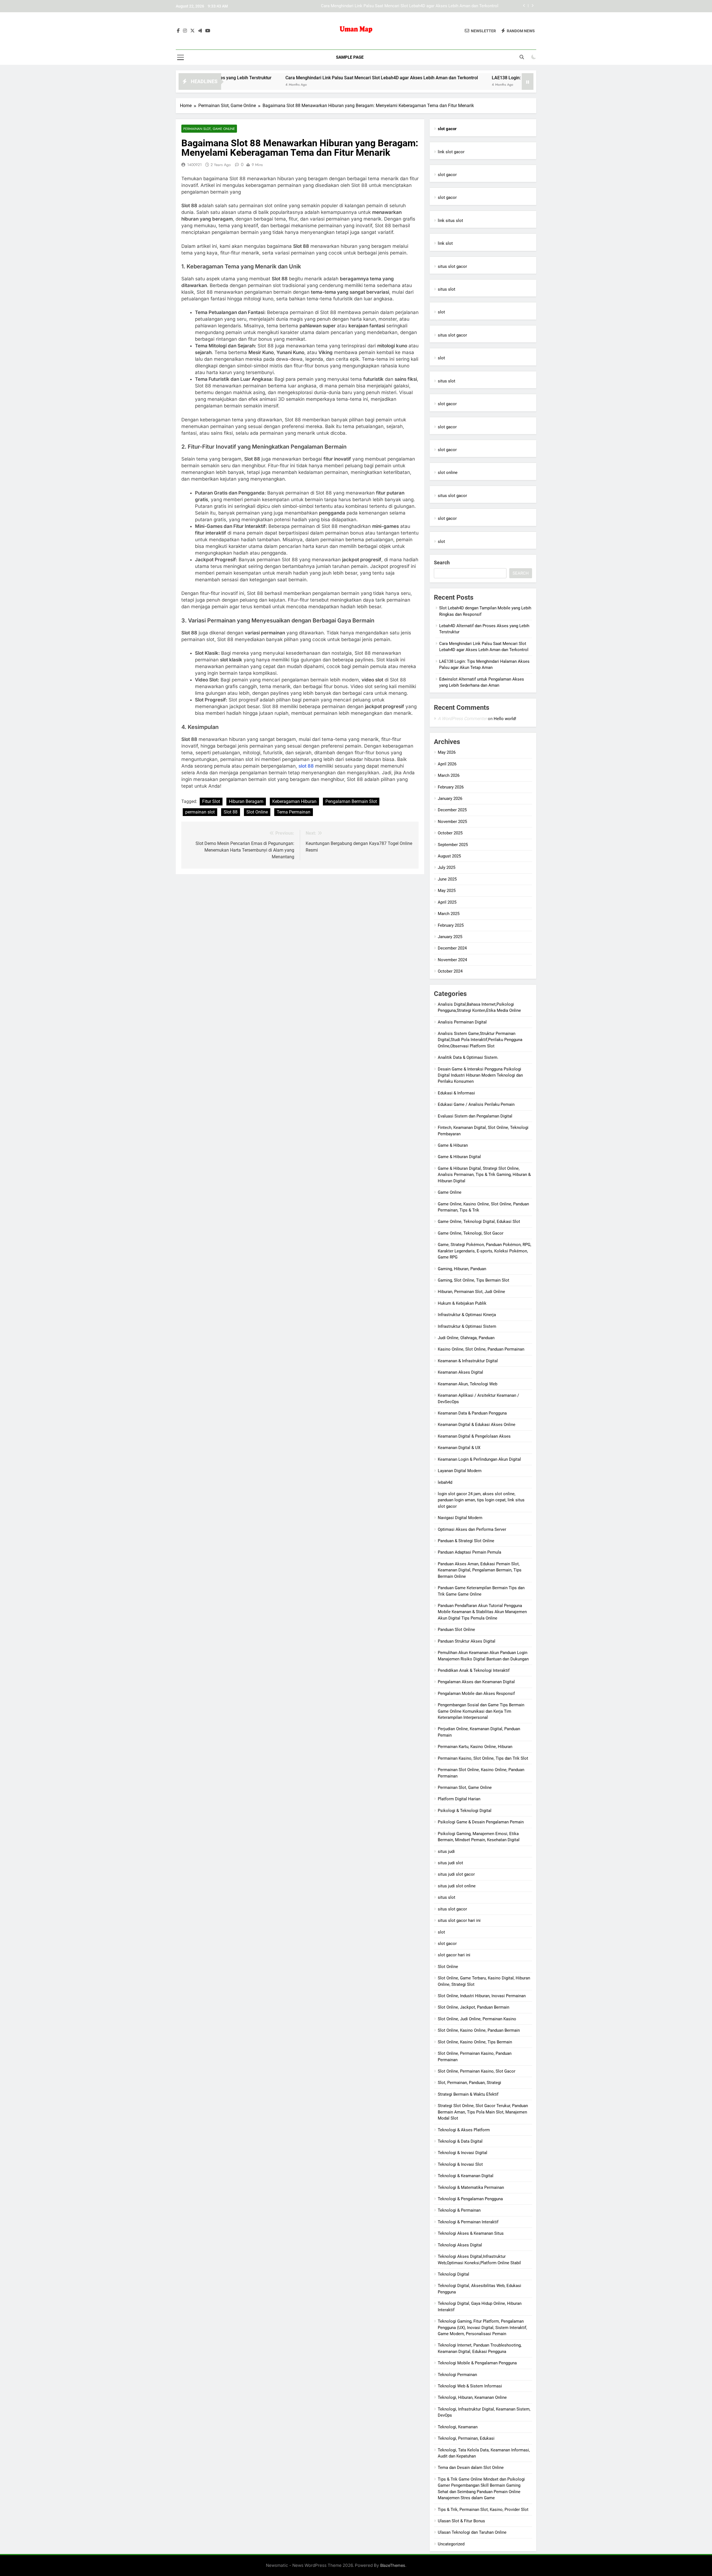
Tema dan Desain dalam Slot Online (471, 2468)
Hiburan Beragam (246, 801)
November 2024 (452, 960)
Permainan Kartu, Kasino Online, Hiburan (475, 1747)
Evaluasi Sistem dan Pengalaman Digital (475, 1116)
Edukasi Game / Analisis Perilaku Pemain (476, 1104)
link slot (445, 243)
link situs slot (450, 221)
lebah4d (445, 1482)
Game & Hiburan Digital (459, 1157)
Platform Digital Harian (459, 1799)
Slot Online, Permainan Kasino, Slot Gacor (477, 2071)
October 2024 (450, 971)
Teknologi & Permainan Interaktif (468, 2222)
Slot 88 (231, 812)
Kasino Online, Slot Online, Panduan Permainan (481, 1349)
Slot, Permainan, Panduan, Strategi (469, 2083)
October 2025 (450, 833)
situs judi (446, 1851)
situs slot (447, 289)
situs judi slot (450, 1863)
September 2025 (453, 845)
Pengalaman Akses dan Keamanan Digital (476, 1682)
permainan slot (200, 812)
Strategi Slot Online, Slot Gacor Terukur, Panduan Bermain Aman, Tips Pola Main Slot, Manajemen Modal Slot (483, 2112)
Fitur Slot (211, 801)
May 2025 (447, 891)
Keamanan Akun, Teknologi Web (468, 1384)
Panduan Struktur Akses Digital (467, 1641)
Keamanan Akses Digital (460, 1372)
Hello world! (505, 719)
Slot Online (257, 812)
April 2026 (447, 764)
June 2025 (447, 879)
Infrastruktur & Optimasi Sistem (467, 1326)
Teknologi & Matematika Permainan (471, 2187)
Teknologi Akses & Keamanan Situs (471, 2233)
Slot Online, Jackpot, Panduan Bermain (474, 2007)
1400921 (194, 165)
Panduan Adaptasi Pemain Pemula (469, 1552)
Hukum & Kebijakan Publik (462, 1303)
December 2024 (452, 948)
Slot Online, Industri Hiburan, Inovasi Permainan (482, 1996)
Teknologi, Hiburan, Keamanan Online (472, 2397)
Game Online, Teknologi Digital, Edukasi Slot (479, 1222)
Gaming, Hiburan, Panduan (462, 1269)
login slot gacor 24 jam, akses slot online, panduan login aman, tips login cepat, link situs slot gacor (481, 1500)
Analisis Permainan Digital (462, 1022)
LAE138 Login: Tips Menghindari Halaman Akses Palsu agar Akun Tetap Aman (426, 6)
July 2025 (447, 867)
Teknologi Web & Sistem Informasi (470, 2386)
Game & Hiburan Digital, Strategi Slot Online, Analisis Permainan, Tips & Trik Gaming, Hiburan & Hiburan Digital (484, 1175)
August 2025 (449, 856)
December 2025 (452, 810)
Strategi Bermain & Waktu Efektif (468, 2094)
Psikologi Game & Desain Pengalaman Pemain (481, 1822)
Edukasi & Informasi (456, 1093)
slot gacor (447, 175)
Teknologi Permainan (457, 2375)
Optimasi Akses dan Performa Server (472, 1529)
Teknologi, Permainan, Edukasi (466, 2438)
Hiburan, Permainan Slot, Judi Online (471, 1292)
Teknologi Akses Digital (460, 2245)
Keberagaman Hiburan (294, 801)
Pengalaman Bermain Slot (351, 801)
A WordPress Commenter (462, 719)
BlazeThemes (393, 2565)
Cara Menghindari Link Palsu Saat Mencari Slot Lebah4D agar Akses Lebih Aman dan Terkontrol (288, 78)
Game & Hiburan (453, 1145)
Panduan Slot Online (456, 1630)
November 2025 (452, 822)
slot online (448, 473)
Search (442, 563)
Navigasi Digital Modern (460, 1518)
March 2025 (449, 914)
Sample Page (350, 57)
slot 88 (306, 766)
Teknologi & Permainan (459, 2210)
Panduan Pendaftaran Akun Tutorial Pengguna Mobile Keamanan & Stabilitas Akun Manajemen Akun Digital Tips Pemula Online (482, 1612)
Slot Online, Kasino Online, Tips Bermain (475, 2042)
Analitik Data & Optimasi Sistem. (468, 1057)
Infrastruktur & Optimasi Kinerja (467, 1315)
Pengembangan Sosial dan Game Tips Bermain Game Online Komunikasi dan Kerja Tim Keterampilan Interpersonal (481, 1711)
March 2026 (449, 775)
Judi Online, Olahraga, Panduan (466, 1338)
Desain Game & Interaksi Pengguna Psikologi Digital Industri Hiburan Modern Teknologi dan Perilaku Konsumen (480, 1075)
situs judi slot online (457, 1886)
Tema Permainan (294, 812)
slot (441, 312)
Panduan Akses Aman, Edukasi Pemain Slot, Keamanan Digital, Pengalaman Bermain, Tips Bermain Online (480, 1570)
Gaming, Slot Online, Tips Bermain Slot (474, 1280)
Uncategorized (451, 2544)
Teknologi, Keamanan (458, 2427)
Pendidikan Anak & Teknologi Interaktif (474, 1670)
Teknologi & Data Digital (460, 2141)
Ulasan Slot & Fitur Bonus (461, 2521)
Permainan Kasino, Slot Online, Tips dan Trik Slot (483, 1758)
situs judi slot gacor (456, 1874)
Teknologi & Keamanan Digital (466, 2176)
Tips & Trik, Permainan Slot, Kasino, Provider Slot (483, 2510)
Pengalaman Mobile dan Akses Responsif (476, 1694)
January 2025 (450, 937)
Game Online (450, 1192)
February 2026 (451, 787)
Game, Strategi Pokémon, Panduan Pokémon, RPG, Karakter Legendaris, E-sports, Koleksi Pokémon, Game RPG (484, 1251)
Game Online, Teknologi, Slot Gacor (471, 1233)
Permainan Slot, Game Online (209, 129)
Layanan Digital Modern (460, 1471)
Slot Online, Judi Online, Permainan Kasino (477, 2019)
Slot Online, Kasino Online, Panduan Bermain (479, 2030)
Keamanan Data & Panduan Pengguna (472, 1413)
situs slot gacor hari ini (459, 1920)
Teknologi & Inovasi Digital (463, 2153)
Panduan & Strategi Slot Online (466, 1541)
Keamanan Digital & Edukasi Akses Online (477, 1425)
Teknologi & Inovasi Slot (460, 2164)
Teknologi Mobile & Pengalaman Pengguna (477, 2363)
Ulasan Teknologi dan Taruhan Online (472, 2532)
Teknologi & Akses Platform (464, 2130)
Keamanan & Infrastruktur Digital (468, 1361)
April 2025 (447, 902)
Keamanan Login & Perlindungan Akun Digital (479, 1459)
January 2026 (450, 798)
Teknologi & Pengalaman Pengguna (470, 2199)
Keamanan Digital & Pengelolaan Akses (474, 1436)
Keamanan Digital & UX (459, 1448)
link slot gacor (451, 152)
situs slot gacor (452, 266)
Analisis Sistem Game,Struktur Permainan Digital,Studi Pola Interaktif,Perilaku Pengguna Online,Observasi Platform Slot (480, 1040)
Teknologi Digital (453, 2274)
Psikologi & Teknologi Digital (465, 1811)
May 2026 (447, 752)
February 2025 (451, 925)
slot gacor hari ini (454, 1955)
